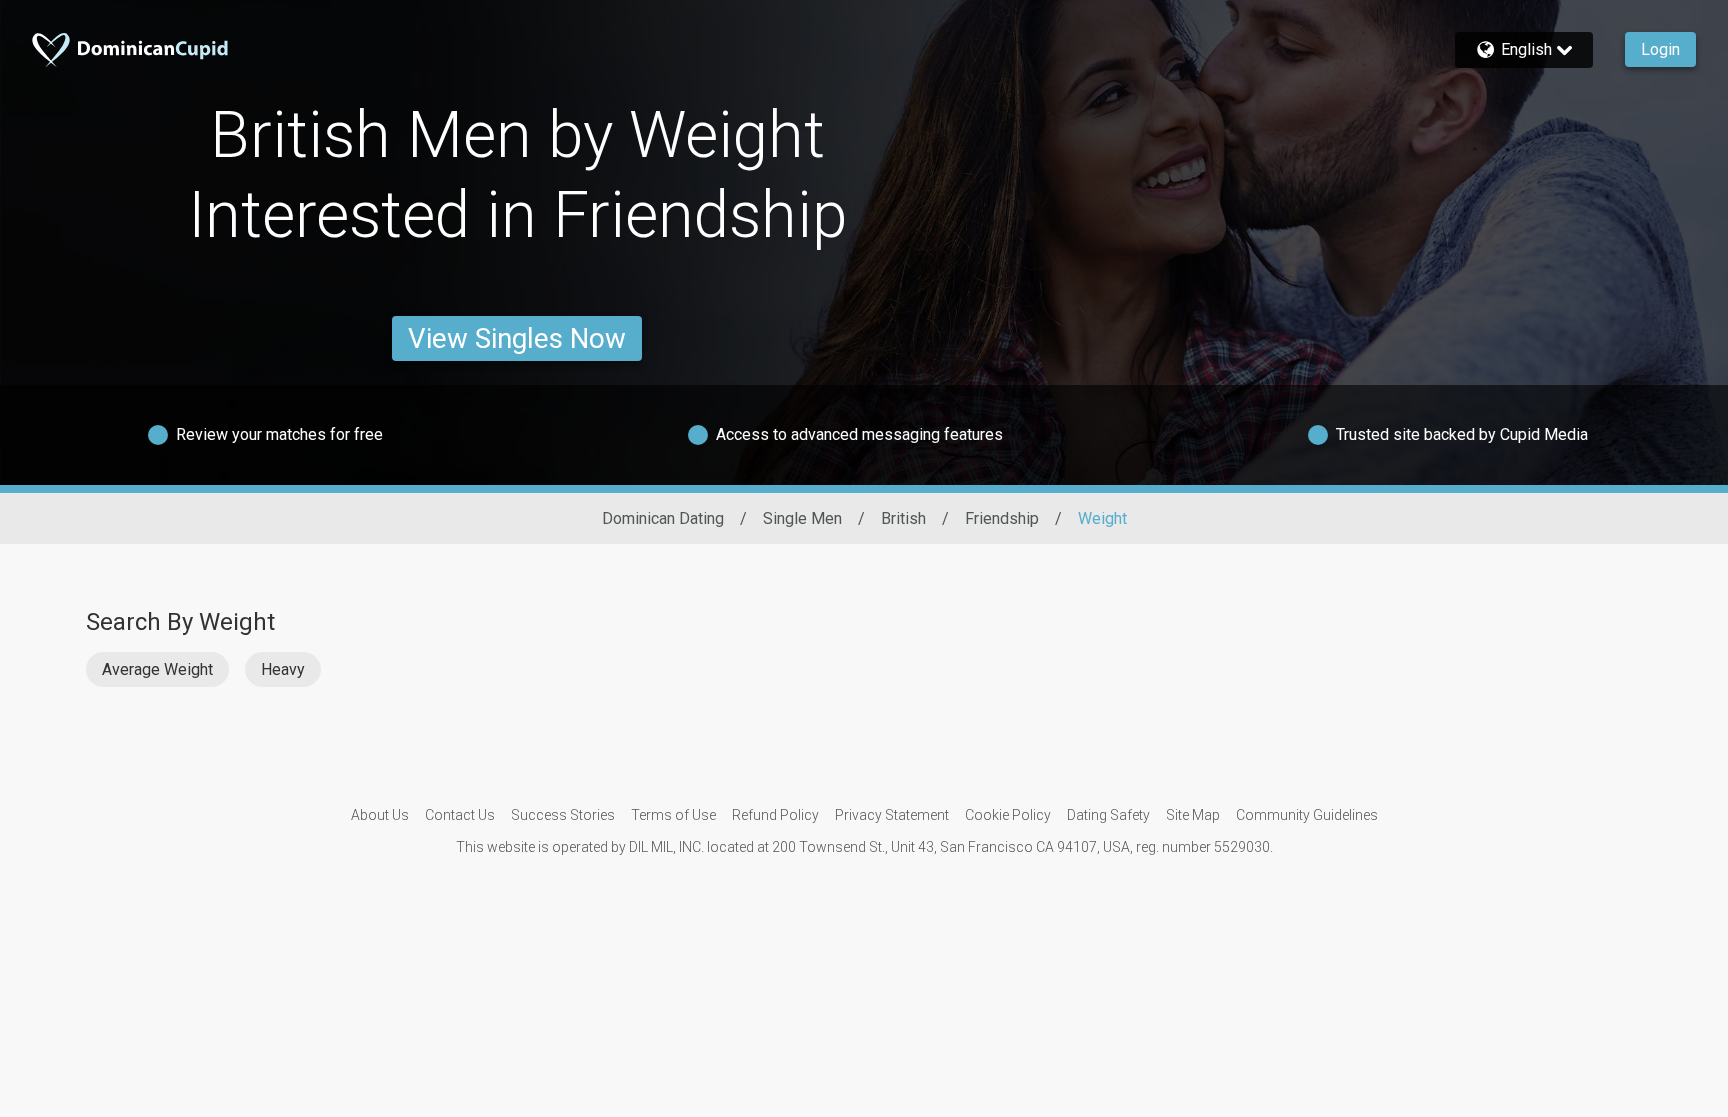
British (903, 518)
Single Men (802, 518)
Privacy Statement (892, 815)
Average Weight (157, 669)
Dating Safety (1108, 815)
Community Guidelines (1307, 815)
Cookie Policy (1008, 815)
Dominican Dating (663, 518)
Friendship (1002, 518)
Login (1660, 49)
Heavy (283, 669)
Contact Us (460, 815)
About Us (380, 815)
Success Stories (563, 815)
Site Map (1193, 815)
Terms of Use (673, 815)
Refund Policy (775, 815)
